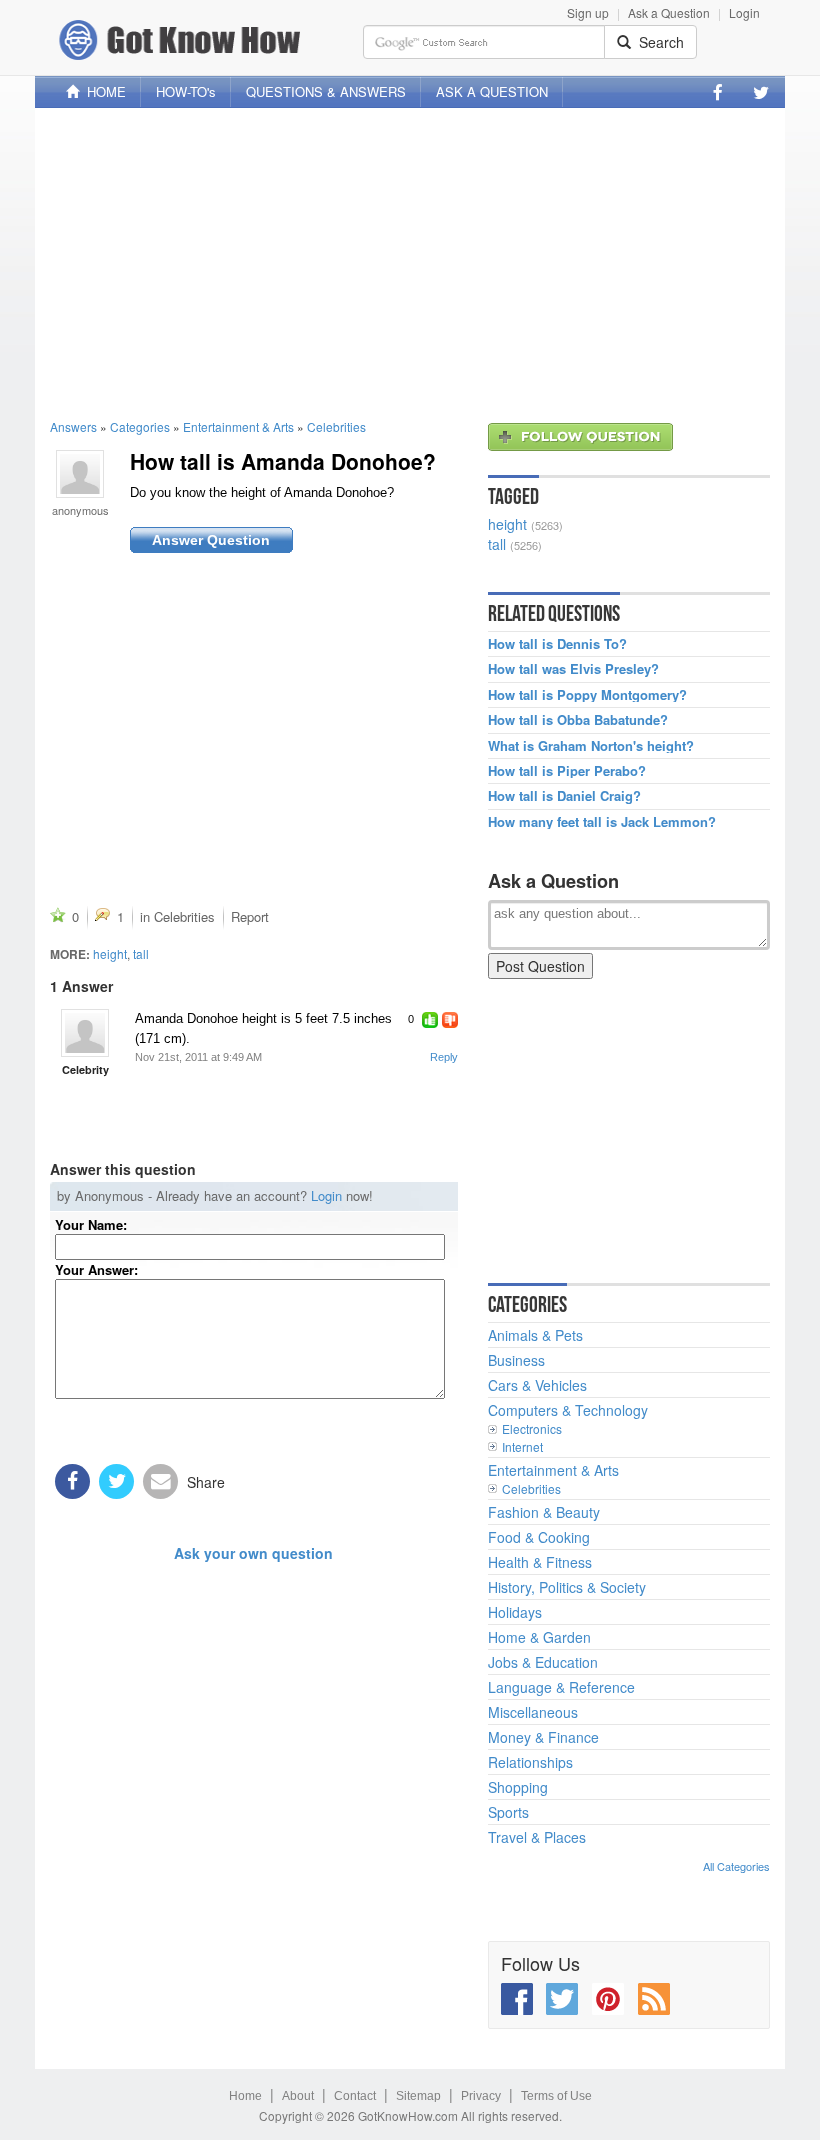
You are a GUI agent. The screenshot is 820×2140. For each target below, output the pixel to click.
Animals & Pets (535, 1335)
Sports (508, 1812)
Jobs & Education (543, 1662)
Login (744, 12)
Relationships (530, 1762)
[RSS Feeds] (654, 1999)
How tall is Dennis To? (557, 644)
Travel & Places (537, 1837)
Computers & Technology (568, 1410)
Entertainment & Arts (238, 426)
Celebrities (336, 426)
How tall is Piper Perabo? (567, 771)
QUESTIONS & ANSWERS (326, 91)
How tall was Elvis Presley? (573, 669)
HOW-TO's (186, 91)
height (110, 953)
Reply (444, 1057)
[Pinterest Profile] (608, 1999)
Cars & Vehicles (537, 1385)
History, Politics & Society (567, 1587)
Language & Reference (561, 1687)
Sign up (588, 12)
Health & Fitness (540, 1562)
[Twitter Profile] (761, 92)
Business (516, 1360)
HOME (102, 91)
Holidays (515, 1612)
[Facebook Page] (718, 92)
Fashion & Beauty (544, 1512)
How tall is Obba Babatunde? (578, 720)
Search (657, 42)
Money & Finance (543, 1737)
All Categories (736, 1866)
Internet (522, 1446)
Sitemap (418, 2096)
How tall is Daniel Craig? (564, 796)
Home (245, 2096)
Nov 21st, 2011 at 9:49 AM (198, 1057)
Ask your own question (253, 1553)
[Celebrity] (85, 1033)
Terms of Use (556, 2096)
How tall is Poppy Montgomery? (587, 695)
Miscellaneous (533, 1712)
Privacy (481, 2096)
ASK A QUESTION (492, 91)
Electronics (532, 1428)
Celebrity (85, 1069)
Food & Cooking (539, 1537)
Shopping (518, 1787)
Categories (140, 426)
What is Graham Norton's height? (591, 746)
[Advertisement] (410, 263)
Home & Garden (539, 1637)
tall (141, 953)
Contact (355, 2096)
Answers (73, 426)
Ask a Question (669, 12)
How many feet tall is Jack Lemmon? (602, 822)
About (298, 2096)
